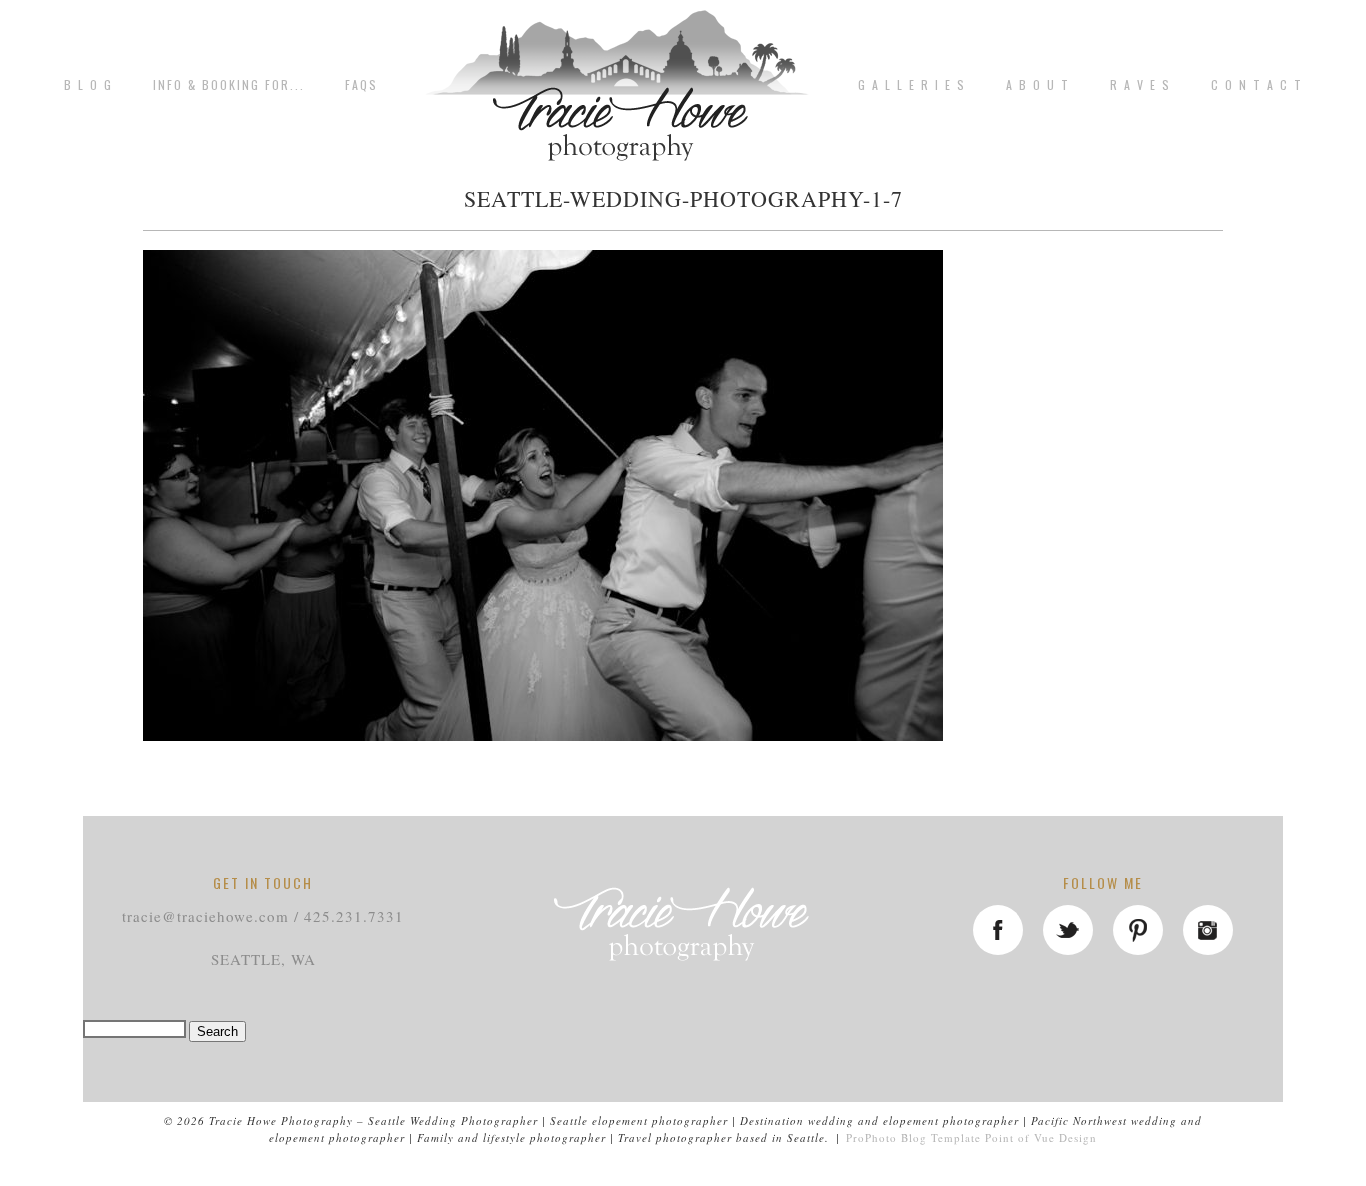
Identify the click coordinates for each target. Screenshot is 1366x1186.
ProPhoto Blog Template (913, 1137)
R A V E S (1140, 85)
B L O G (88, 85)
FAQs (361, 85)
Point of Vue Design (1041, 1137)
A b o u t (1038, 85)
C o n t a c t (1257, 85)
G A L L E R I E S (912, 85)
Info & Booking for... (229, 85)
